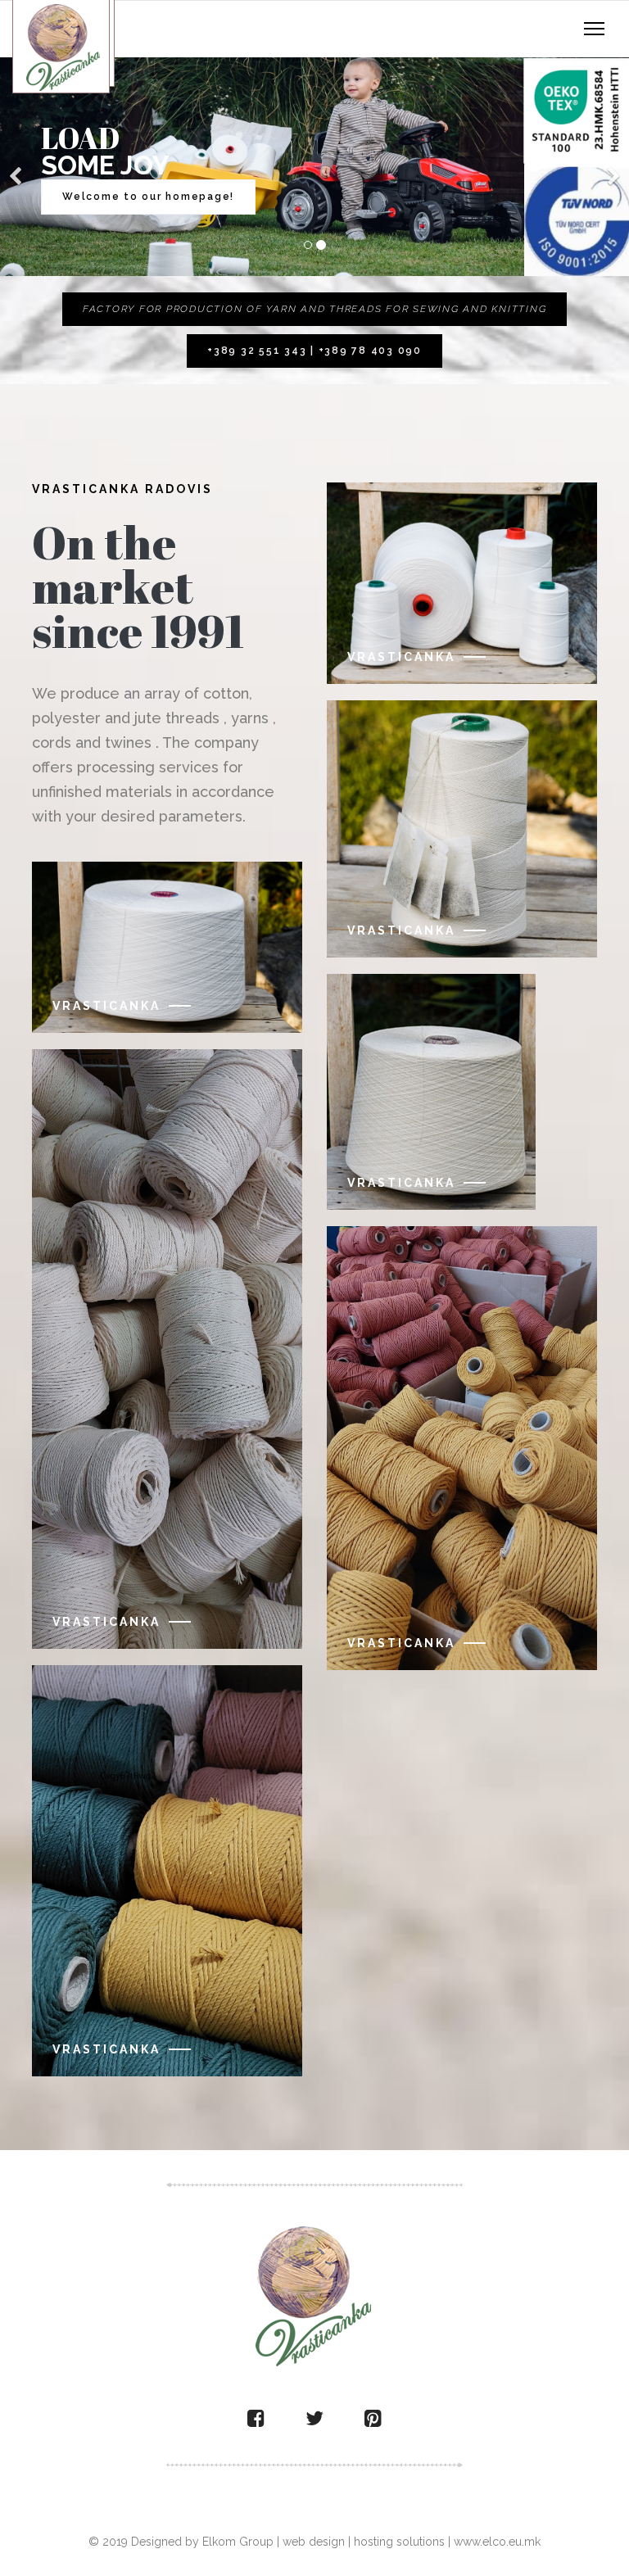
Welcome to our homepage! (148, 197)
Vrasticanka (106, 1006)
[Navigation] (594, 29)
